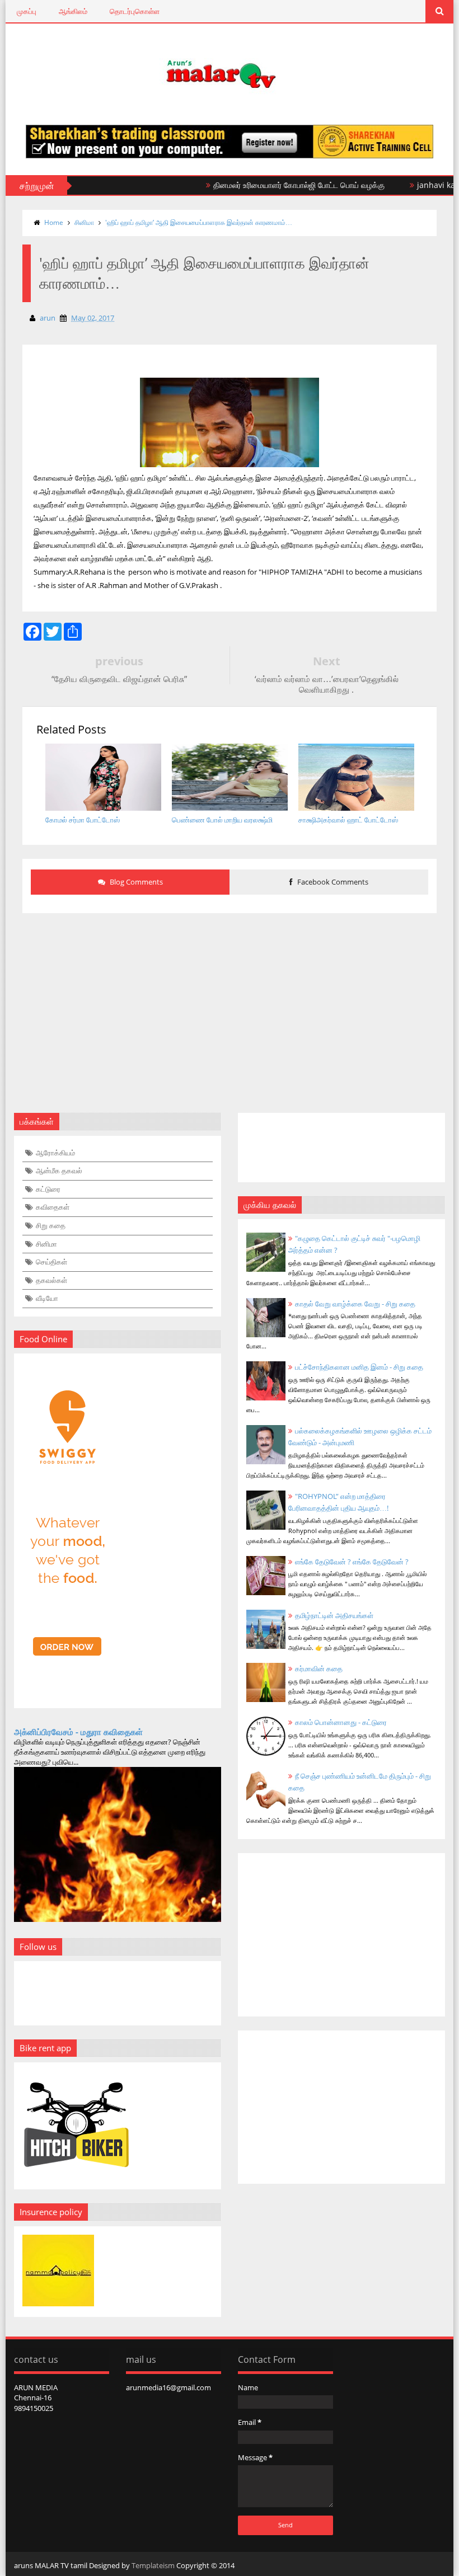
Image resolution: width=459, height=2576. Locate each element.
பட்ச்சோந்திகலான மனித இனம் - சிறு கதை (359, 1367)
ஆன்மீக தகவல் (59, 1171)
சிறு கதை (51, 1225)
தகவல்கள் (51, 1280)
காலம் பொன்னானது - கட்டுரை (341, 1722)
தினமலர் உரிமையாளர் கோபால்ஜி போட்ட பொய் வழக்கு (270, 185)
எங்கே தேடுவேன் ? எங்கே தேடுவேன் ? (352, 1562)
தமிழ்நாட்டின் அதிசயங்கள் (334, 1615)
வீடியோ (47, 1298)
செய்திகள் (51, 1262)
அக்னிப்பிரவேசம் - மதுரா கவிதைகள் (78, 1732)
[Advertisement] (230, 1006)
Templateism (153, 2565)
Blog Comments (135, 882)
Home (54, 222)
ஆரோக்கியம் (55, 1153)
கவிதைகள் (53, 1207)
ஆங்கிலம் (73, 11)
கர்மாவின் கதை (319, 1668)
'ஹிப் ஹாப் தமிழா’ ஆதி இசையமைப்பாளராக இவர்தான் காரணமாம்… (199, 222)
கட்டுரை (48, 1189)
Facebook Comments (332, 882)
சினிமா (84, 222)
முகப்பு (27, 11)
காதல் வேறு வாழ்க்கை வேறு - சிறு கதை (355, 1304)
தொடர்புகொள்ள (135, 11)
